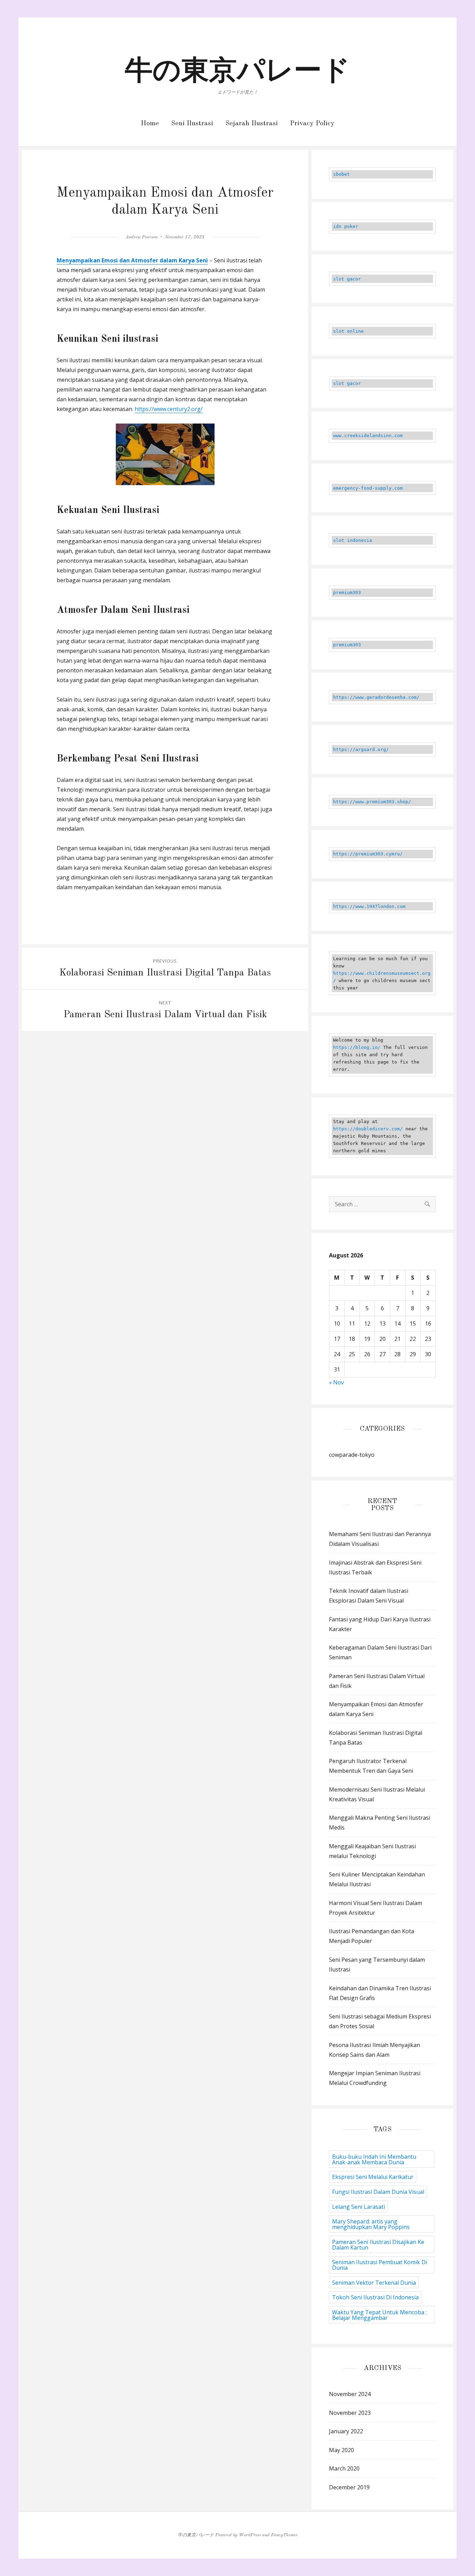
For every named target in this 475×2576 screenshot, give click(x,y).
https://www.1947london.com (369, 906)
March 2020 (344, 2468)
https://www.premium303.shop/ (372, 802)
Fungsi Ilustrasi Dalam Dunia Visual (378, 2192)
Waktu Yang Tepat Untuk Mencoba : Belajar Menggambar (379, 2315)
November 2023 (350, 2413)
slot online (348, 331)
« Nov (336, 1382)
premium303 (347, 592)
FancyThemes (284, 2535)
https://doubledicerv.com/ (368, 1129)
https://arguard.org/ (361, 749)
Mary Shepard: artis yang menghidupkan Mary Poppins (371, 2224)
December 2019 (349, 2487)
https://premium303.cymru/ (368, 854)
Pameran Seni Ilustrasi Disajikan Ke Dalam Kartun (378, 2245)
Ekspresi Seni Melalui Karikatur (373, 2177)
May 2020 (341, 2450)
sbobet (341, 174)
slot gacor (347, 279)
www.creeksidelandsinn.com (368, 436)
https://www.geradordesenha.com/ (376, 697)
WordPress (250, 2535)
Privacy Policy (312, 124)
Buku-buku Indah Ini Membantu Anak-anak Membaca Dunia (374, 2159)
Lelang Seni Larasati (359, 2207)
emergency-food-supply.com (368, 488)
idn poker (346, 226)
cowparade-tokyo (352, 1455)
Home (150, 124)
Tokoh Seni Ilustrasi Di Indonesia (375, 2297)
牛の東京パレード (237, 72)
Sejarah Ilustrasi (252, 124)
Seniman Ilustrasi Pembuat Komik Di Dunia (380, 2265)
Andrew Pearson (142, 237)
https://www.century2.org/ (169, 409)
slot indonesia (353, 540)
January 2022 (346, 2431)
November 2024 (350, 2394)
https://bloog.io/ (357, 1047)
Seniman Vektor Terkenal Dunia (374, 2283)
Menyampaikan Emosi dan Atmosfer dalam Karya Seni (132, 260)
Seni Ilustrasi (192, 124)
